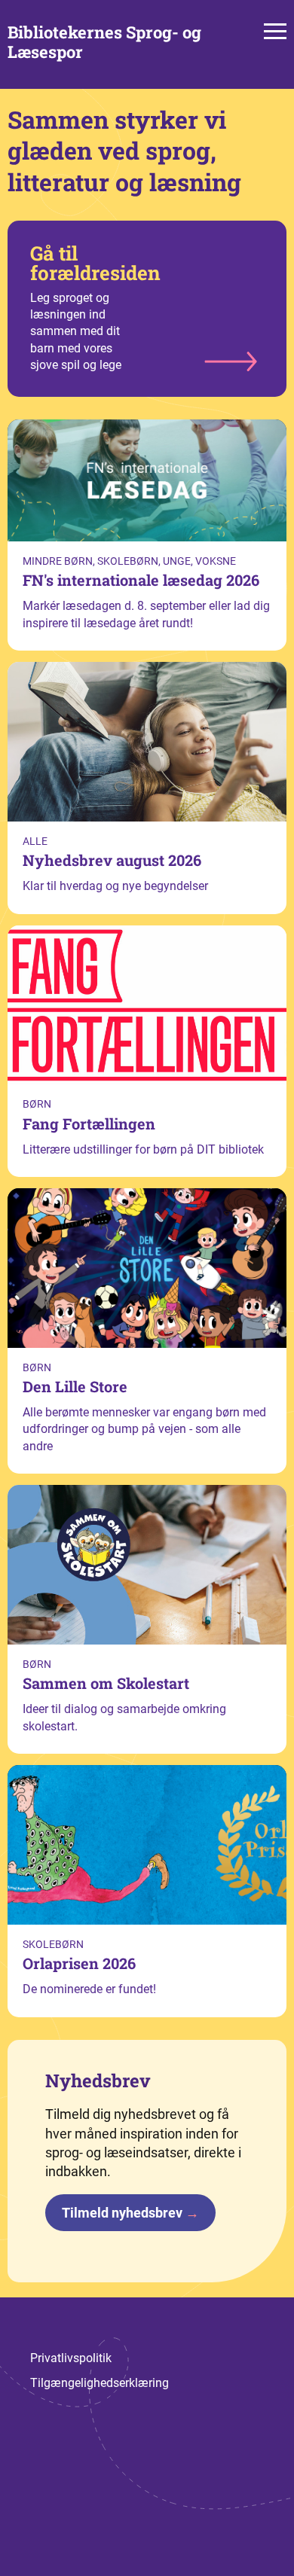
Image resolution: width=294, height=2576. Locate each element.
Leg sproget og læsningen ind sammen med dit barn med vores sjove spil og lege (95, 306)
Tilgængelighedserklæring (100, 2383)
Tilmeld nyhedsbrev (130, 2213)
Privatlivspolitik (71, 2358)
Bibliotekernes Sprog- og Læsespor (104, 43)
